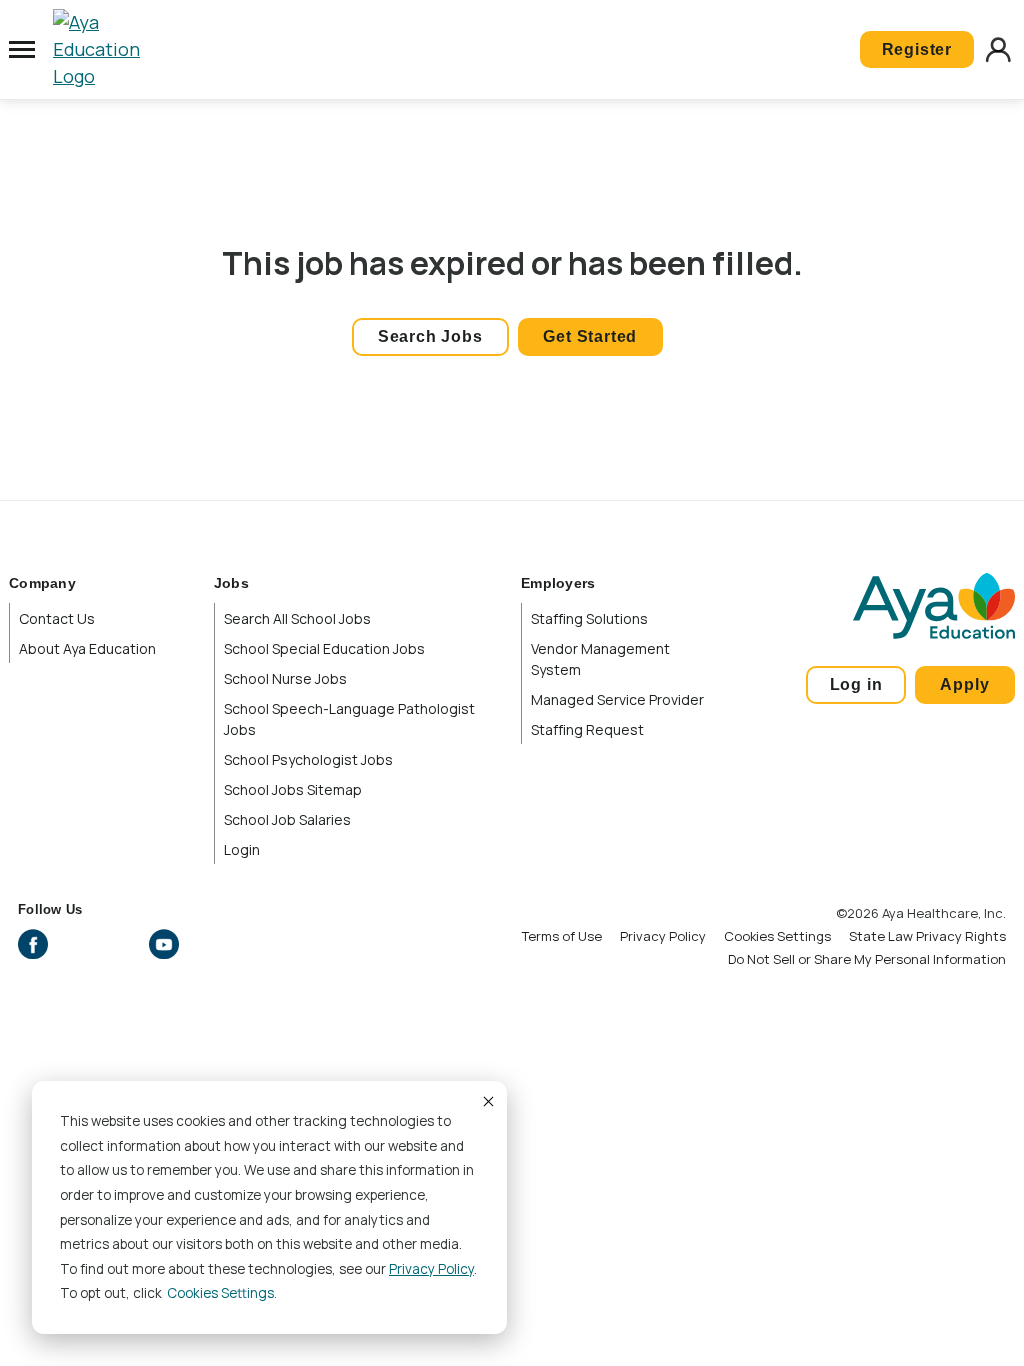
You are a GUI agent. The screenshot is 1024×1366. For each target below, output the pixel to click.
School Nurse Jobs (285, 678)
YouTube (164, 944)
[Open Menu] (22, 50)
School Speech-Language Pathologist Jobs (349, 719)
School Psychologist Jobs (308, 759)
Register (917, 49)
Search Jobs (430, 336)
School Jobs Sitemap (293, 789)
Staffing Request (587, 729)
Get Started (590, 336)
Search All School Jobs (297, 618)
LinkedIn (120, 944)
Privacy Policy (431, 1269)
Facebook (33, 944)
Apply (964, 684)
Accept (487, 1101)
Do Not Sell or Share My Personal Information (867, 959)
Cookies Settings (777, 936)
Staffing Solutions (589, 618)
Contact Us (57, 618)
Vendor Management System (600, 659)
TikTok (207, 944)
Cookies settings (220, 1293)
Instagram (77, 944)
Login (242, 849)
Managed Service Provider (617, 699)
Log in (856, 684)
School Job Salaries (287, 819)
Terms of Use (562, 936)
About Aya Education (87, 648)
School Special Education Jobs (324, 648)
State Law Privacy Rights (927, 936)
